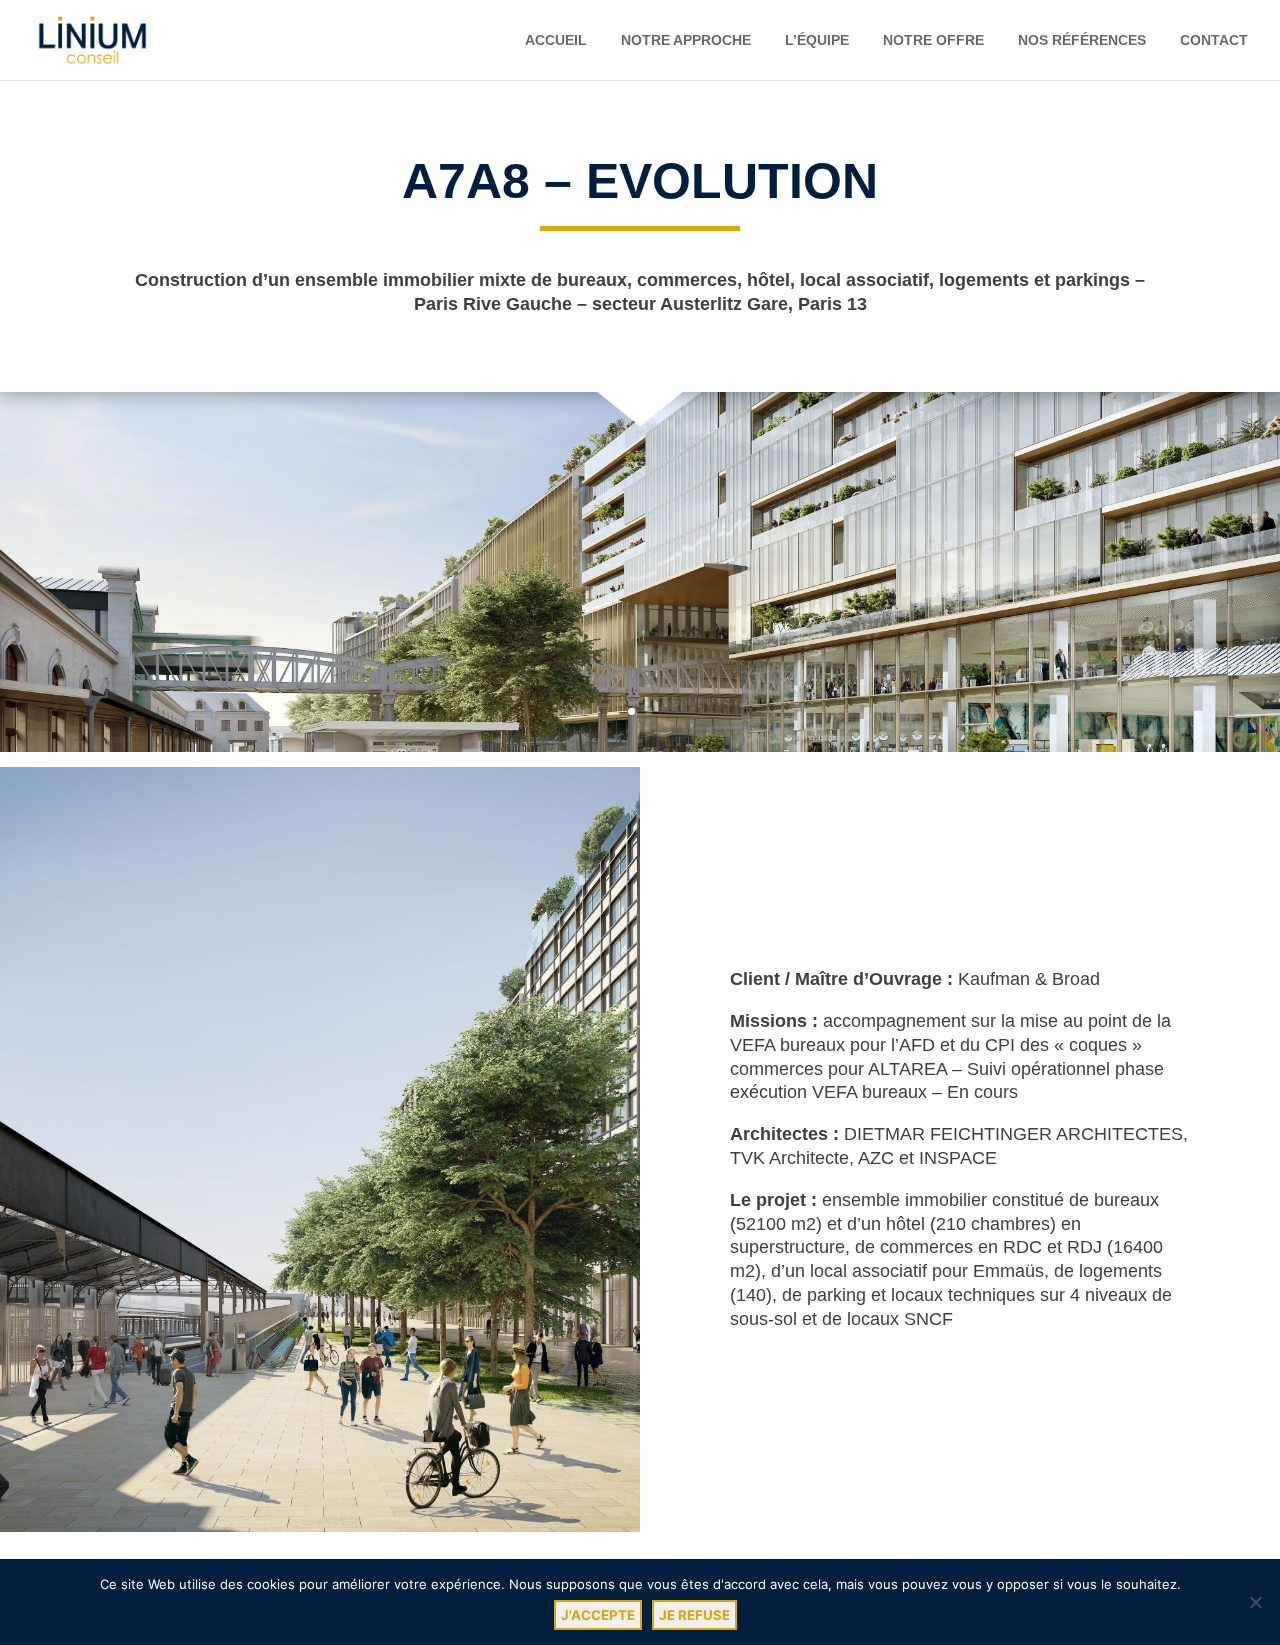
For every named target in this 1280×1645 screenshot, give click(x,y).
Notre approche (686, 40)
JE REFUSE (694, 1615)
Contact (1214, 40)
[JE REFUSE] (1255, 1602)
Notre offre (933, 40)
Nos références (1082, 40)
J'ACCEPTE (598, 1615)
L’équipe (817, 40)
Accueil (556, 40)
